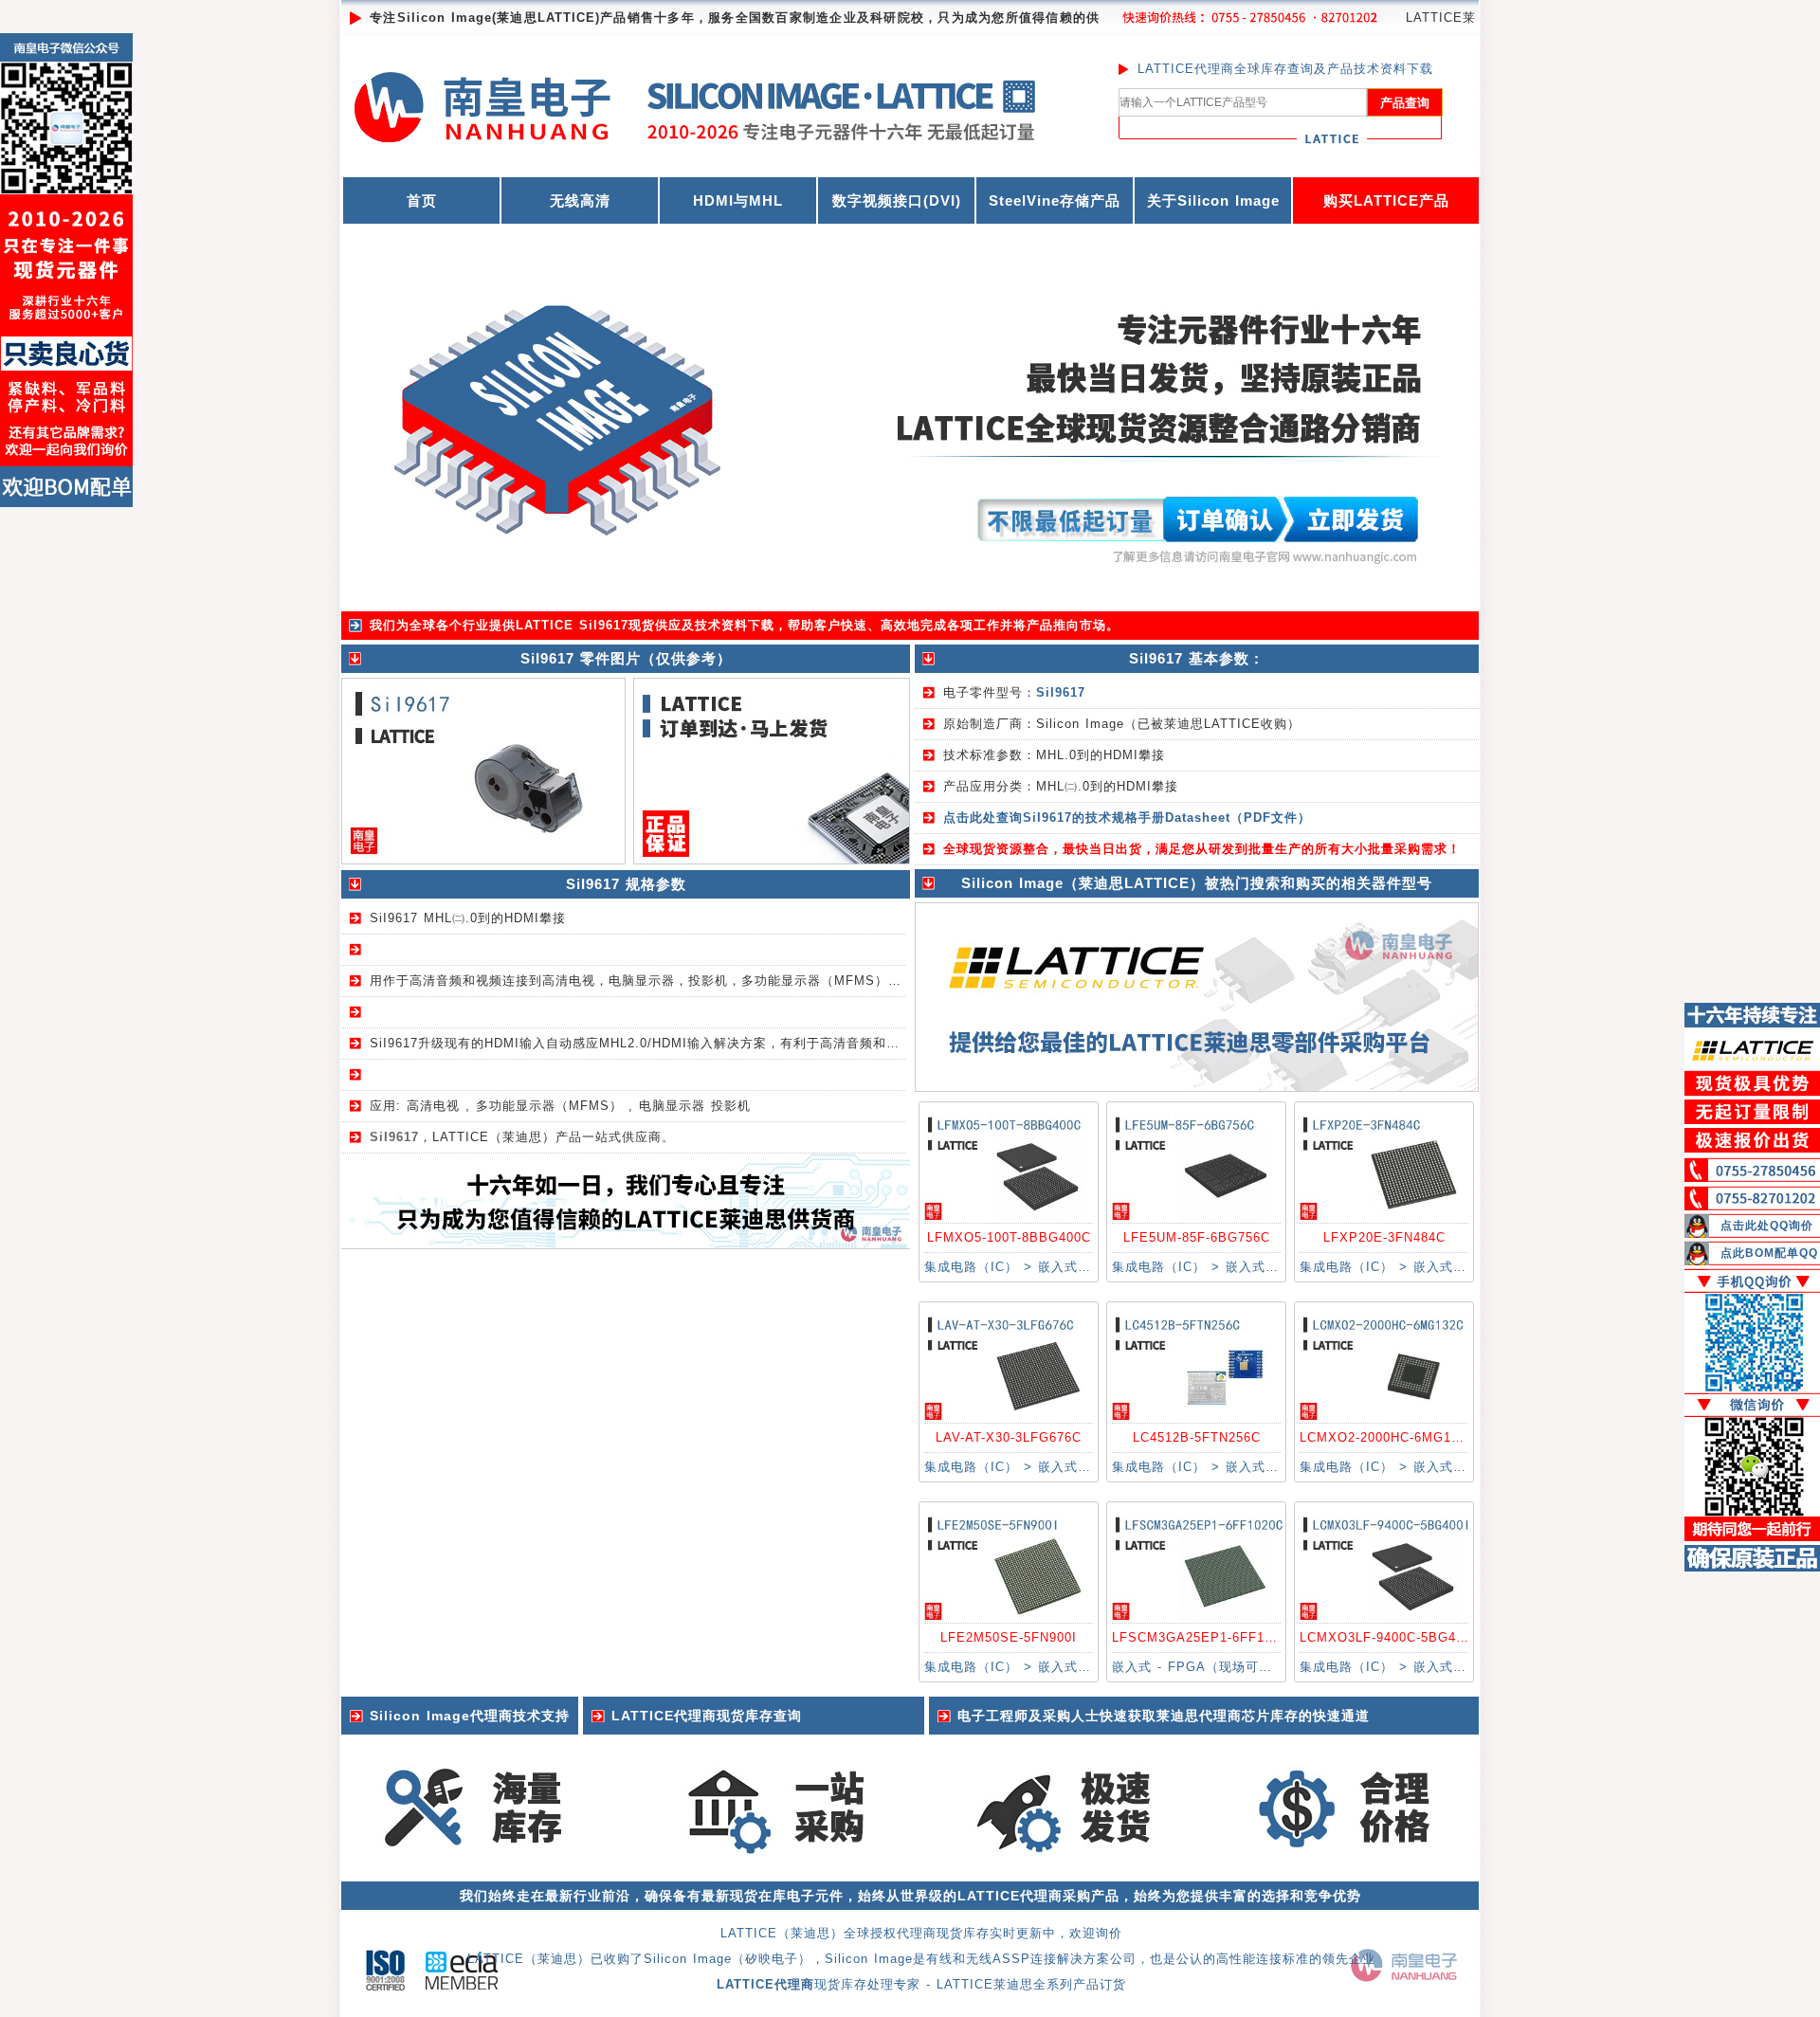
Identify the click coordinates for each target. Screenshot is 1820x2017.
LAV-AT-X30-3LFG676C (1009, 1437)
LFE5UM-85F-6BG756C (1197, 1237)
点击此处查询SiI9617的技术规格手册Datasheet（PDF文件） (1127, 818)
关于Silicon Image (1213, 200)
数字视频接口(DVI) (897, 200)
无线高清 (580, 200)
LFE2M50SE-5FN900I (1009, 1637)
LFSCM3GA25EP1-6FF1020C (1204, 1637)
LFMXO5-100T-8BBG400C (1009, 1237)
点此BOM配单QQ (1769, 1253)
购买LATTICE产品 (1386, 200)
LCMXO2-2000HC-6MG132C (1388, 1437)
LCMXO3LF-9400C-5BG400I (1388, 1637)
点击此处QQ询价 (1767, 1226)
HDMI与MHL (738, 200)
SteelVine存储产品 (1055, 200)
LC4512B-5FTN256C (1197, 1437)
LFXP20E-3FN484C (1384, 1237)
